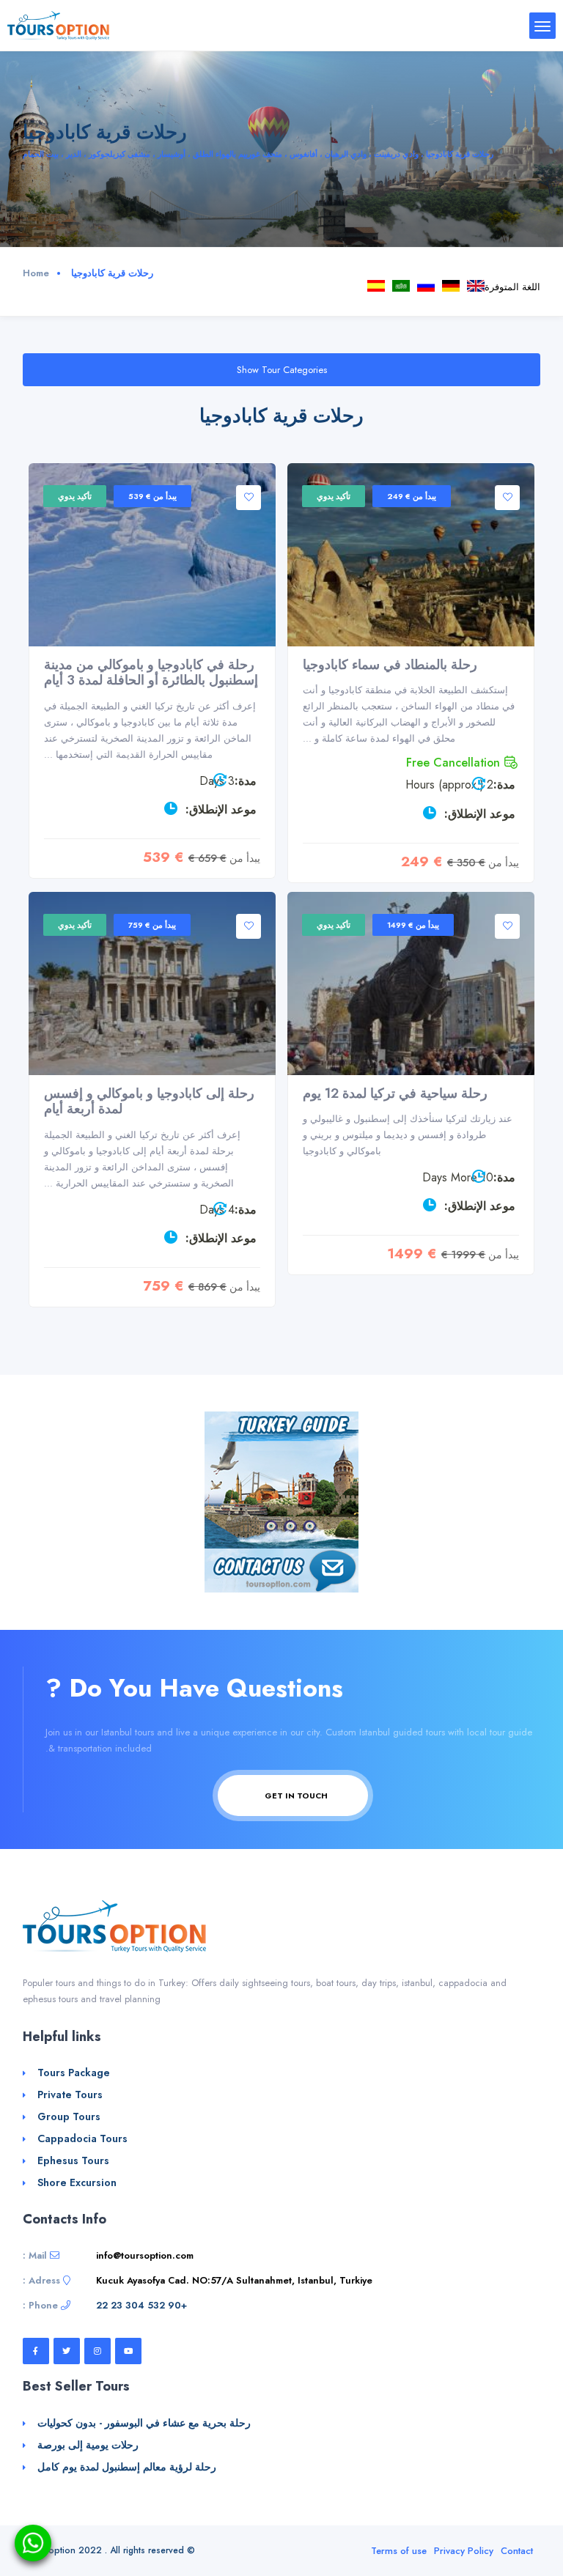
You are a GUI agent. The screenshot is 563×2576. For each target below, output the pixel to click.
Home (36, 273)
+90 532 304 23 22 (141, 2305)
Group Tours (69, 2116)
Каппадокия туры (426, 286)
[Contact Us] (281, 1569)
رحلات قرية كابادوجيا (401, 286)
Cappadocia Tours (476, 286)
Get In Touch (295, 1796)
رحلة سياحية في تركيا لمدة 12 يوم (395, 1093)
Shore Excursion (77, 2182)
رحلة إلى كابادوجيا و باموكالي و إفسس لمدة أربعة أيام (149, 1101)
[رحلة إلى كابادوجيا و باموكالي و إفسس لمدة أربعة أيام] (152, 983)
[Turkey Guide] (281, 1479)
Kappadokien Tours (451, 286)
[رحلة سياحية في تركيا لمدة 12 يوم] (411, 983)
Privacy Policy (464, 2551)
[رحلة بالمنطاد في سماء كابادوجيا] (411, 555)
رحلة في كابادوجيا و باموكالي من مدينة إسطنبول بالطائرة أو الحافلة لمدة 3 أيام (151, 673)
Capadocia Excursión (376, 286)
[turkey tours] (58, 25)
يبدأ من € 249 (412, 496)
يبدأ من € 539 (152, 496)
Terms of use (399, 2551)
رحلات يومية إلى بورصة (88, 2445)
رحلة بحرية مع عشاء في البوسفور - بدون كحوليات (144, 2423)
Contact (517, 2551)
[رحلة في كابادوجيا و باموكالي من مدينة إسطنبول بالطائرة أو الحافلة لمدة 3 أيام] (152, 555)
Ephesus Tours (73, 2160)
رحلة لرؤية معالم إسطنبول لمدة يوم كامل (127, 2467)
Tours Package (74, 2073)
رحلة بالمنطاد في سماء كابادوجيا (390, 665)
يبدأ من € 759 (152, 925)
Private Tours (70, 2095)
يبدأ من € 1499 (413, 925)
